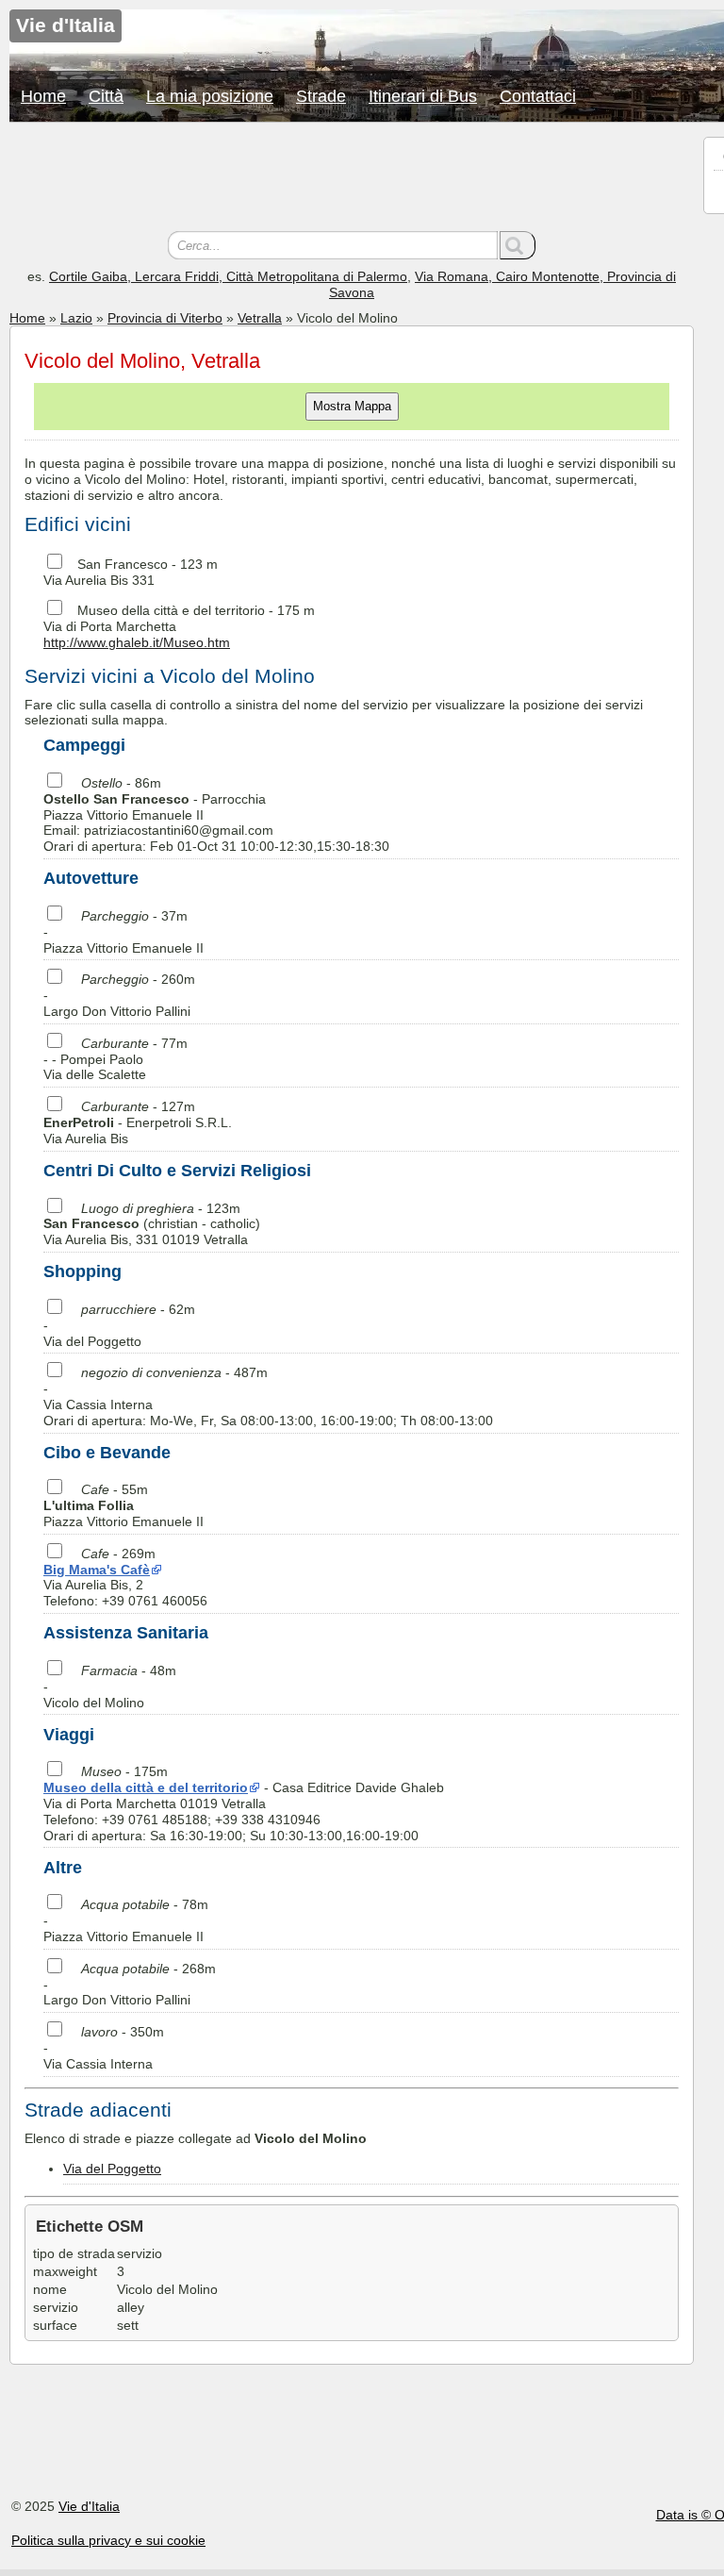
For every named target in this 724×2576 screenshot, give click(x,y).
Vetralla (260, 318)
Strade (321, 96)
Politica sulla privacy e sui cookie (108, 2540)
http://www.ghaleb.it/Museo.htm (137, 642)
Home (43, 96)
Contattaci (538, 96)
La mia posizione (210, 96)
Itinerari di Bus (423, 96)
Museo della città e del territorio (171, 610)
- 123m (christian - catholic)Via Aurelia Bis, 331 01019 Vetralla (152, 1224)
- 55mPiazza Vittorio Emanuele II (123, 1505)
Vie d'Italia (89, 2506)
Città (106, 96)
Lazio (76, 318)
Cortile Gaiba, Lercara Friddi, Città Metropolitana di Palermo (228, 276)
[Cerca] (518, 245)
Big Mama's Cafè (97, 1570)
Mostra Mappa (352, 406)
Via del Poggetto (112, 2169)
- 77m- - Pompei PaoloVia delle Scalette (115, 1059)
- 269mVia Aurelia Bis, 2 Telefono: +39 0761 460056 (125, 1577)
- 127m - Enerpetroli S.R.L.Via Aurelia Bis (138, 1122)
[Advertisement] (352, 179)
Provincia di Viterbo (165, 318)
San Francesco (123, 564)
